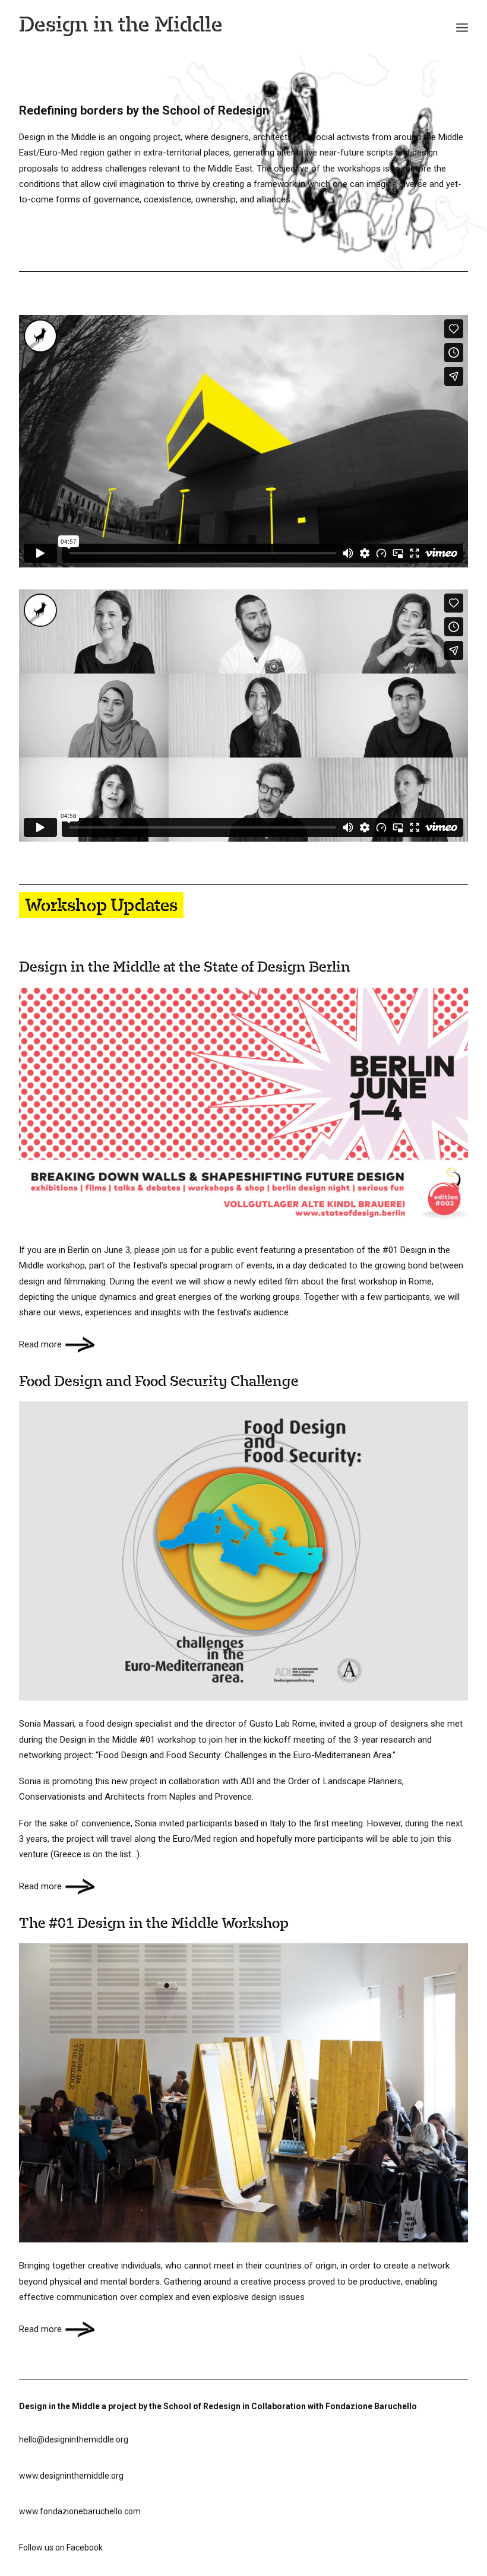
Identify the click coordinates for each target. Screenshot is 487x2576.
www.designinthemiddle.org (71, 2476)
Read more (40, 1344)
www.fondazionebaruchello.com (80, 2511)
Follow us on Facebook (61, 2548)
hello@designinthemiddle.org (74, 2439)
